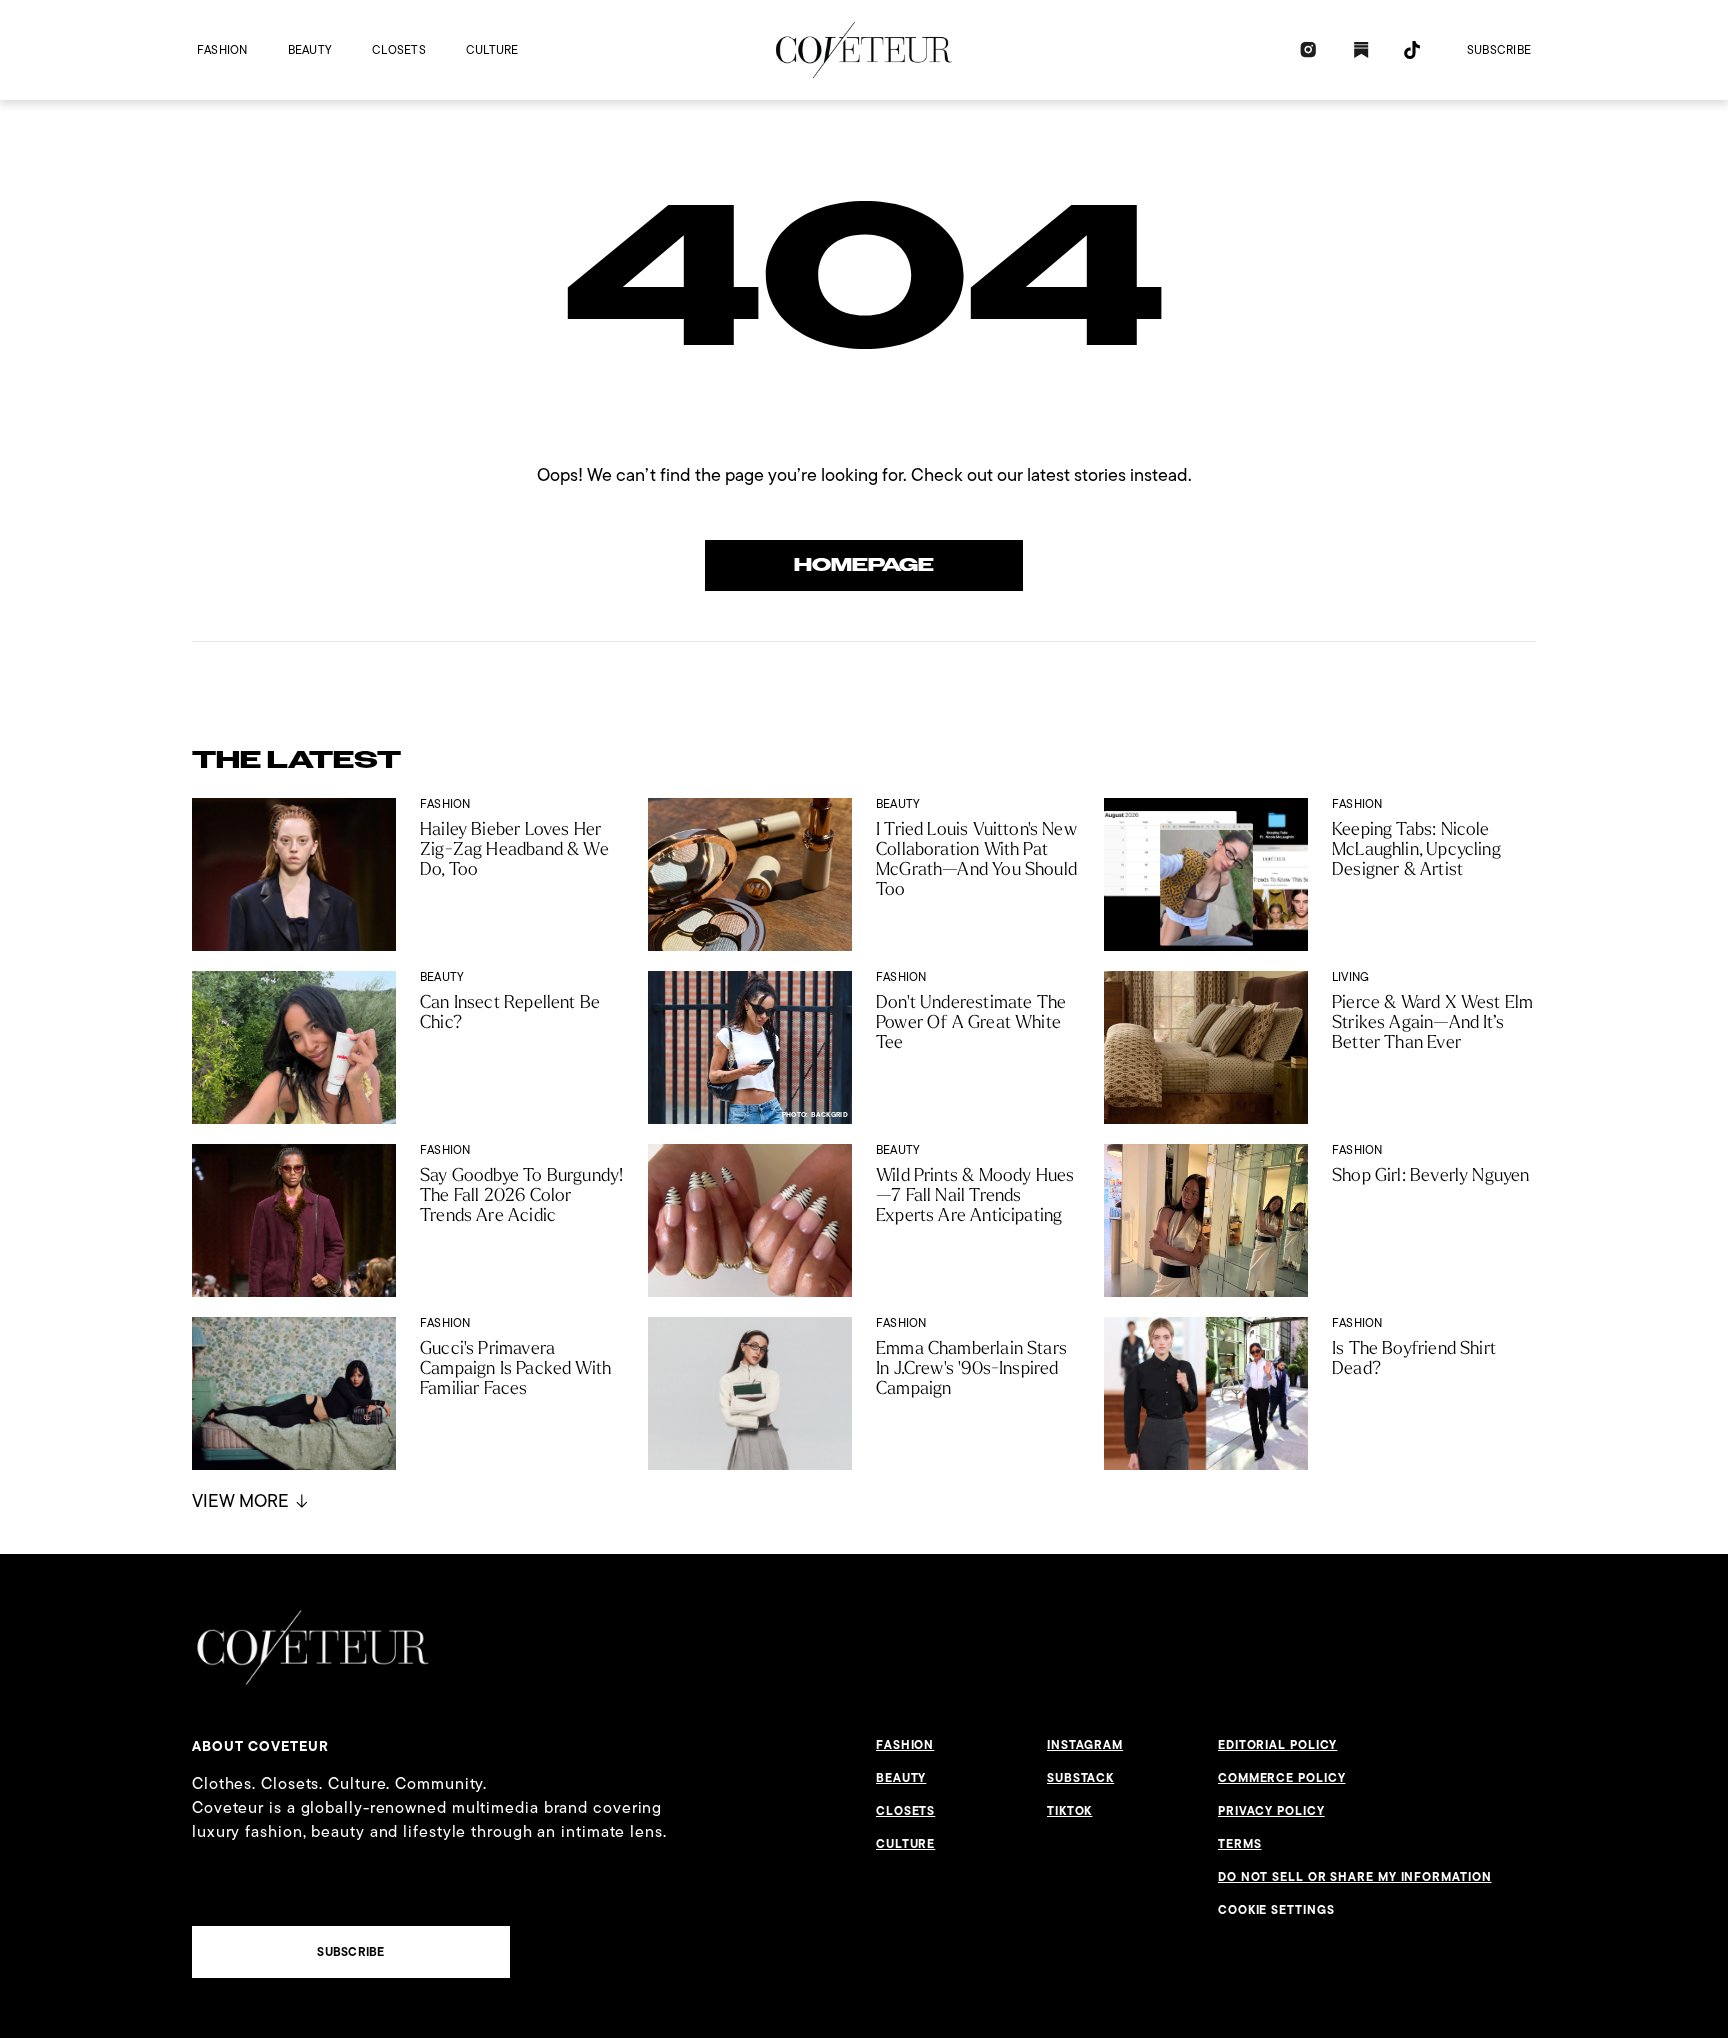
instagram (1085, 1745)
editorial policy (1277, 1745)
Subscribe (1499, 49)
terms (1240, 1844)
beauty (310, 49)
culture (492, 49)
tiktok (1069, 1811)
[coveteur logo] (864, 50)
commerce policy (1282, 1778)
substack (1080, 1778)
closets (399, 49)
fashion (222, 49)
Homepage (864, 565)
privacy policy (1271, 1811)
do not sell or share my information (1355, 1877)
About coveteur (260, 1746)
